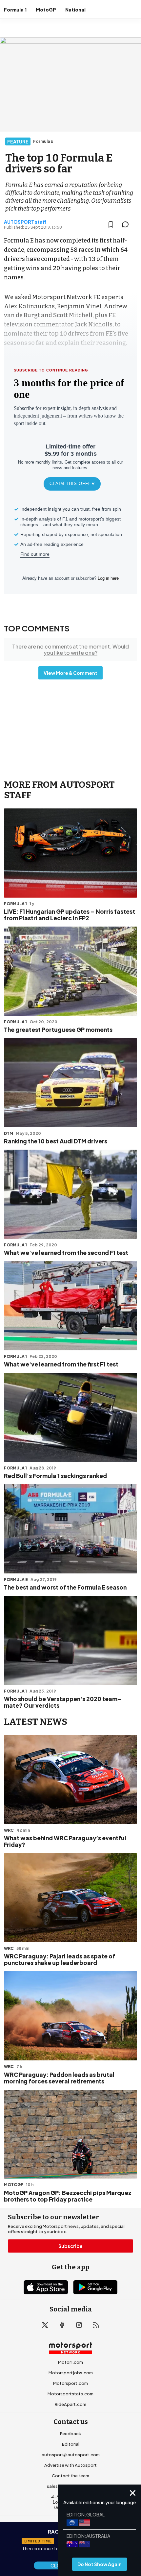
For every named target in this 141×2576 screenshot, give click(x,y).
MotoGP (46, 10)
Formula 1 (15, 10)
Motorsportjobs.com (71, 2373)
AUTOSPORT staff (25, 222)
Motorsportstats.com (70, 2394)
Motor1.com (70, 2362)
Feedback (70, 2434)
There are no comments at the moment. (70, 650)
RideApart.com (70, 2404)
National (75, 10)
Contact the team (70, 2476)
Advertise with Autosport (70, 2465)
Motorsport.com (70, 2383)
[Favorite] (111, 224)
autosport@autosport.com (71, 2455)
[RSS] (96, 2325)
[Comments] (127, 224)
